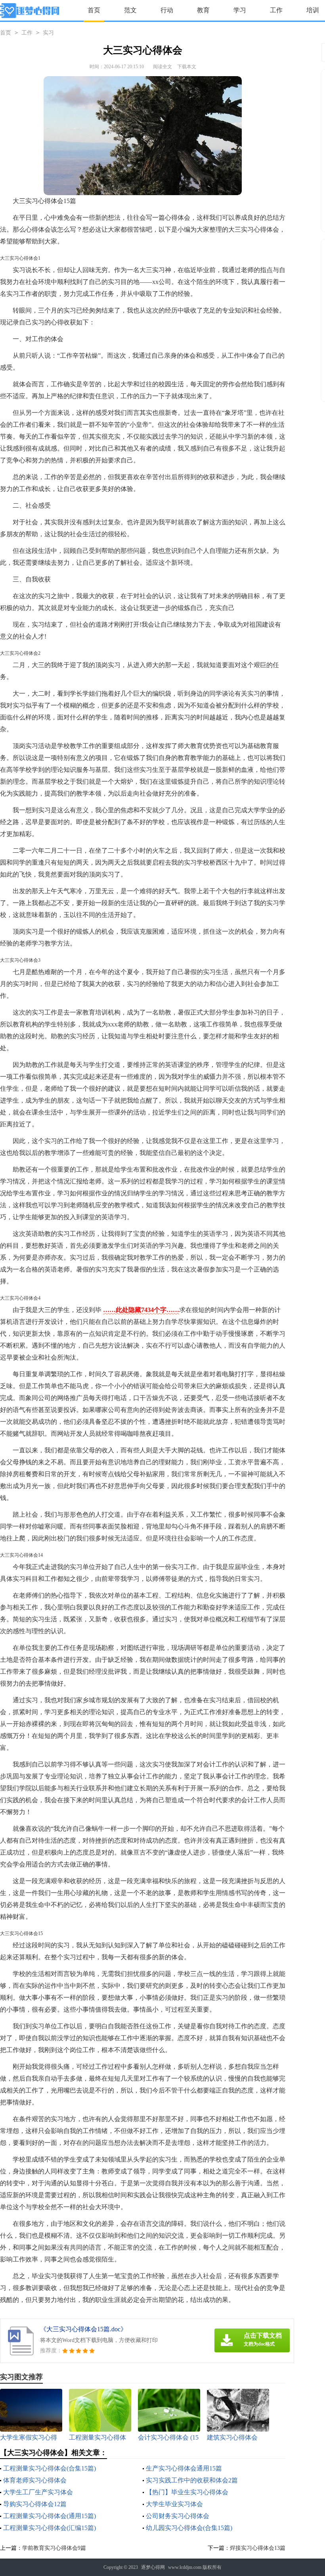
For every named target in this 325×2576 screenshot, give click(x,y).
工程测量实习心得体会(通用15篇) (50, 2516)
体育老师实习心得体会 (35, 2480)
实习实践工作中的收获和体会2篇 (192, 2480)
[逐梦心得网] (30, 11)
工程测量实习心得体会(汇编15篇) (50, 2528)
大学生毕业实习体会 (174, 2504)
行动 (167, 10)
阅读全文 (162, 67)
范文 (130, 10)
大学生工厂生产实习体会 (38, 2492)
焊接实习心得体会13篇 (258, 2548)
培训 (313, 10)
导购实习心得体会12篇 (35, 2504)
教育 (203, 10)
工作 (276, 10)
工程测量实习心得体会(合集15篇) (50, 2468)
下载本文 (187, 67)
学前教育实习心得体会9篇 (54, 2548)
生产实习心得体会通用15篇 (184, 2468)
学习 (240, 10)
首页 (94, 10)
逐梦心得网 (153, 2567)
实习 (48, 33)
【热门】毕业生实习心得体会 (187, 2492)
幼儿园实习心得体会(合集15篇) (189, 2528)
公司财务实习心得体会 (178, 2516)
